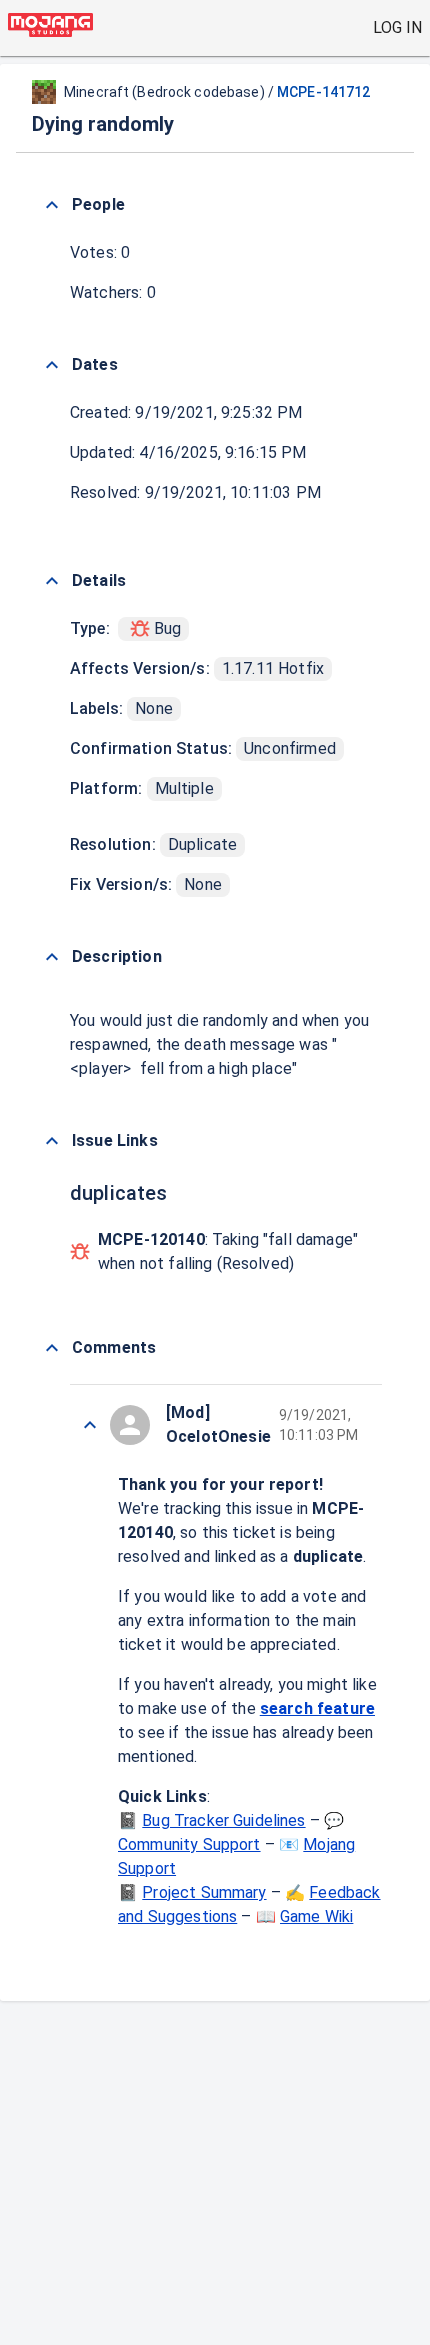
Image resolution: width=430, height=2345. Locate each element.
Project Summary (204, 1892)
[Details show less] (52, 581)
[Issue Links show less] (52, 1141)
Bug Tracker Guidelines (223, 1820)
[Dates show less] (52, 365)
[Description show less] (52, 957)
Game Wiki (316, 1916)
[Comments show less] (52, 1348)
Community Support (189, 1844)
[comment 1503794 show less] (90, 1425)
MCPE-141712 (323, 92)
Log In (397, 27)
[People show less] (52, 205)
